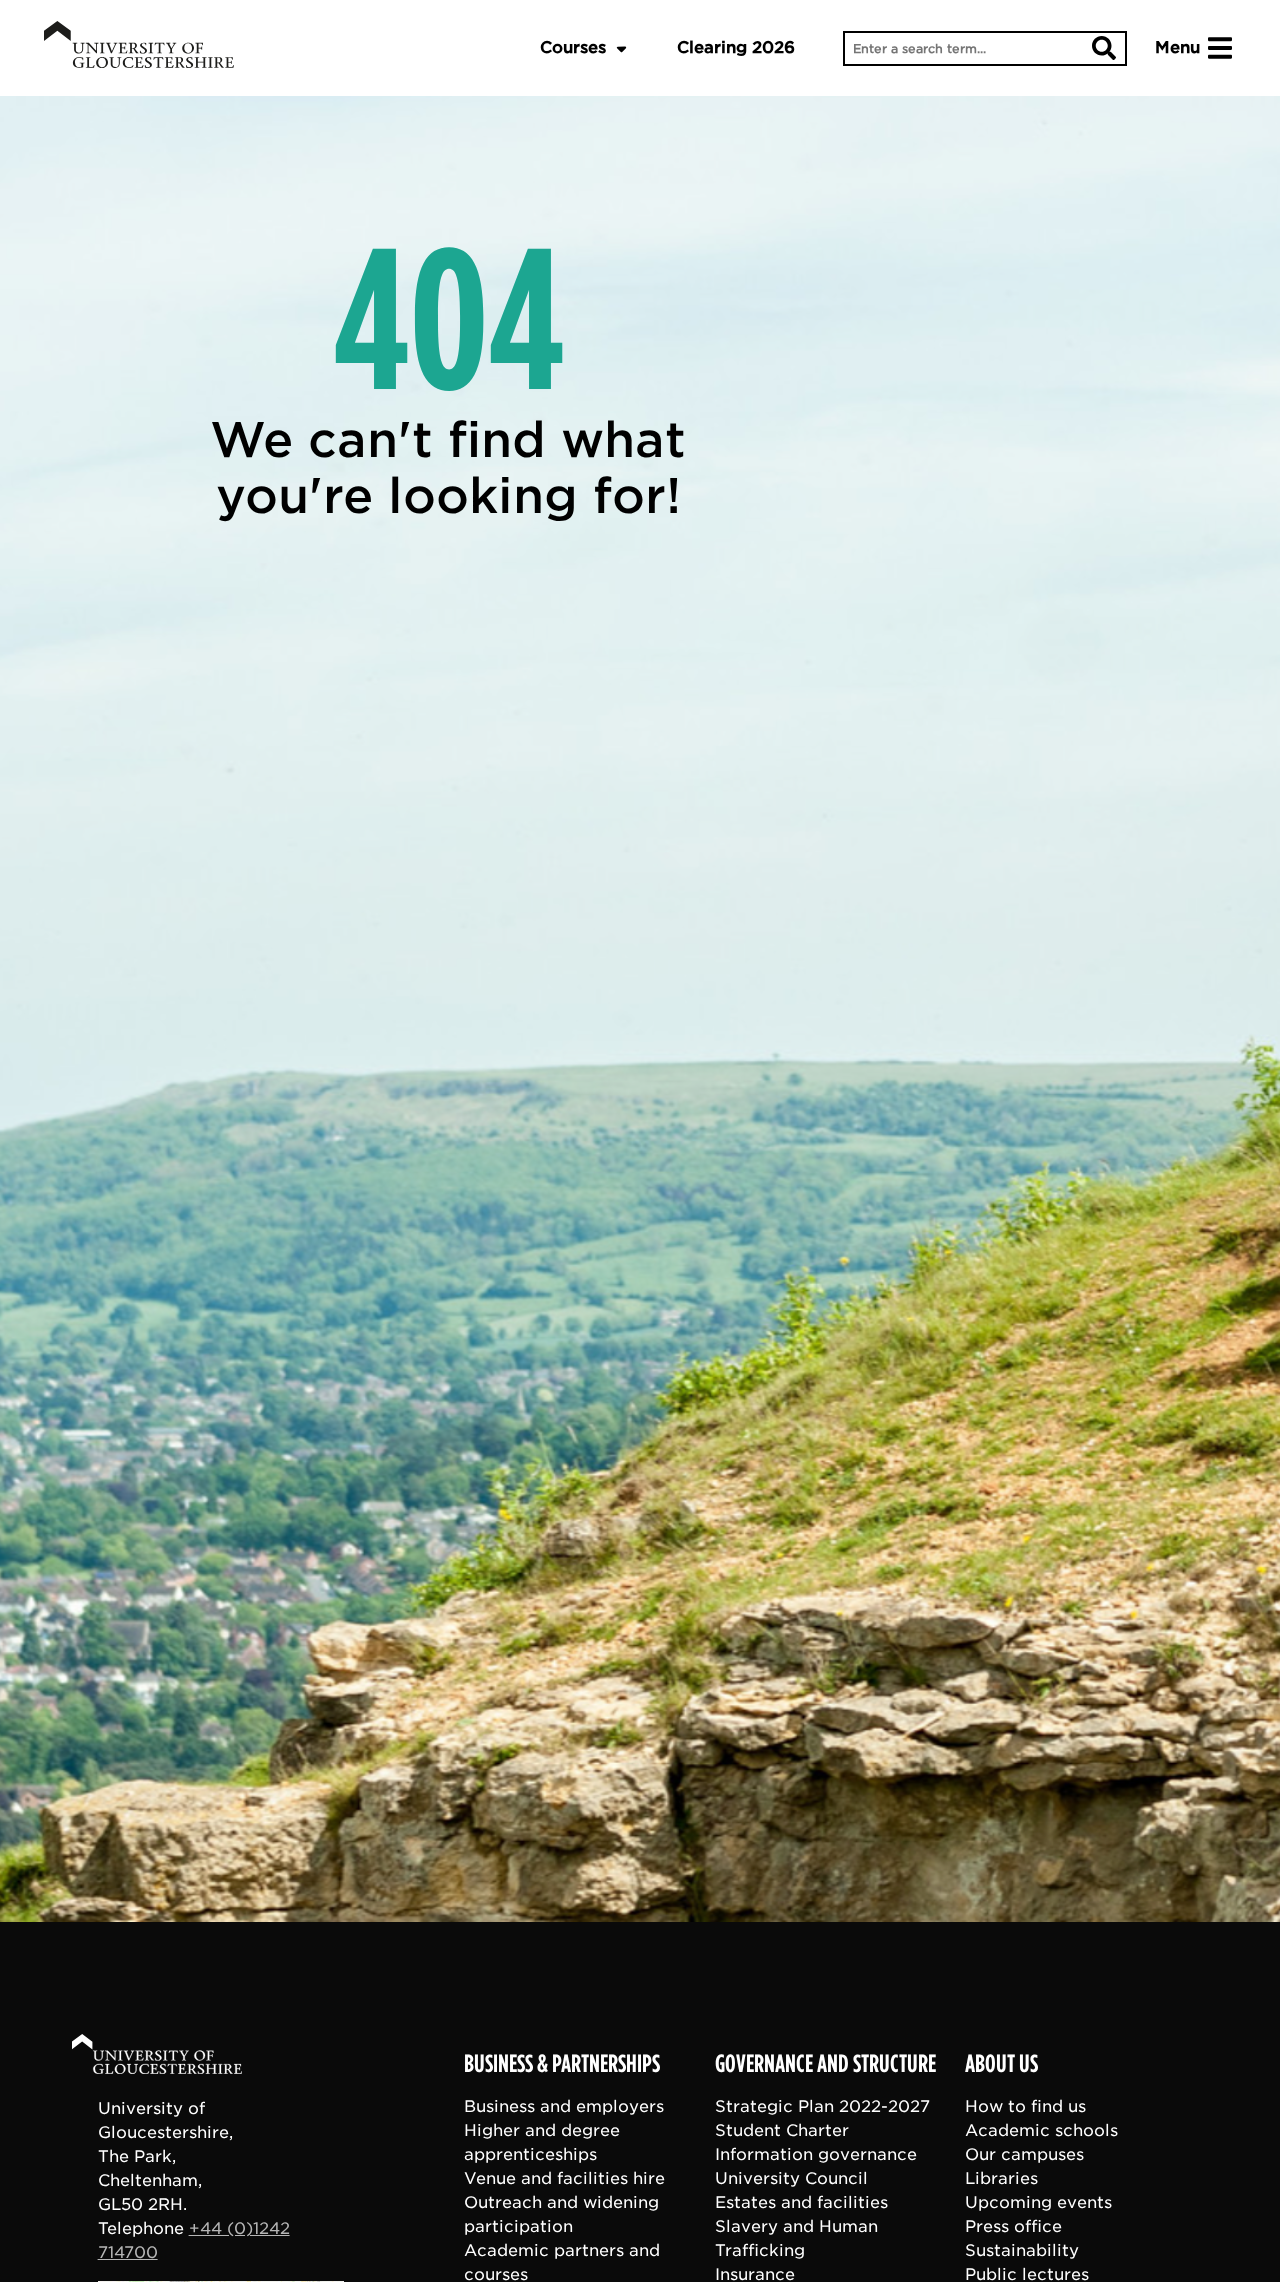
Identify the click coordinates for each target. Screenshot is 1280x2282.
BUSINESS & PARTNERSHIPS (562, 2064)
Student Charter (782, 2129)
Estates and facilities (801, 2201)
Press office (1013, 2225)
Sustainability (1022, 2249)
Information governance (816, 2153)
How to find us (1025, 2105)
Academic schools (1041, 2129)
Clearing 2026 (736, 47)
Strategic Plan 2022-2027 (822, 2105)
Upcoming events (1038, 2201)
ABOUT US (1001, 2064)
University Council (791, 2177)
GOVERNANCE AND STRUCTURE (825, 2064)
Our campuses (1024, 2153)
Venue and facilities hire (564, 2177)
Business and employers (564, 2105)
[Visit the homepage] (139, 48)
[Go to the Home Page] (176, 2057)
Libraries (1001, 2177)
